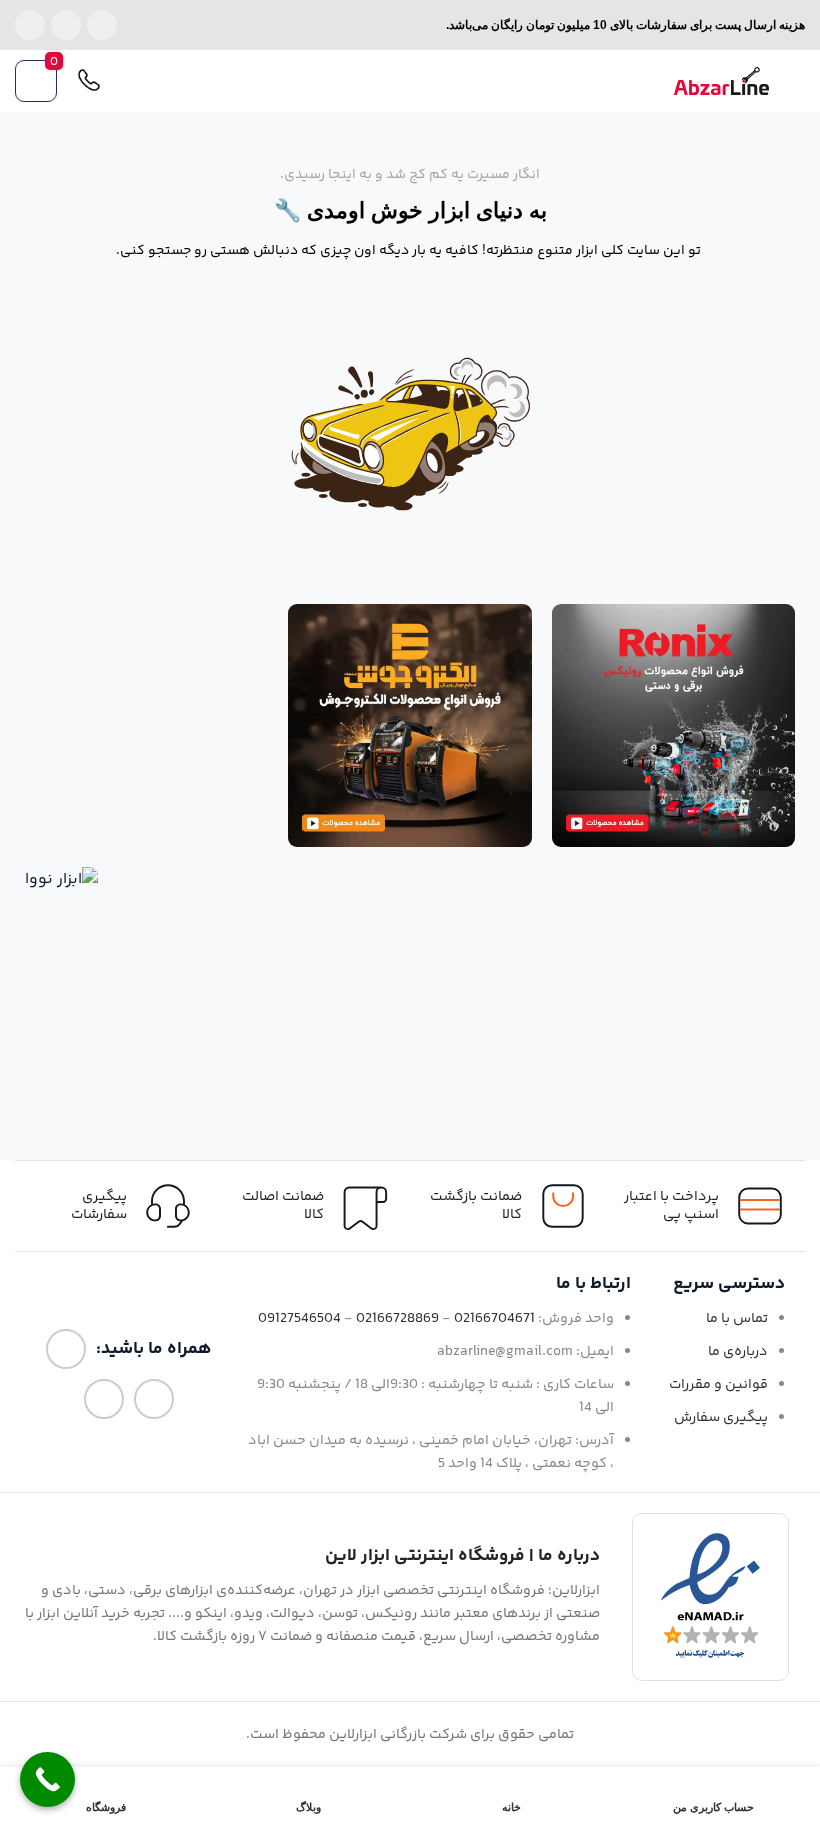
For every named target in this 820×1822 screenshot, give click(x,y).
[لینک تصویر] (673, 725)
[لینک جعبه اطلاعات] (114, 1206)
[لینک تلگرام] (30, 25)
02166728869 (397, 1319)
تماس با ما (737, 1319)
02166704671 (494, 1319)
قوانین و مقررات (718, 1385)
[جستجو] (129, 81)
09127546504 (299, 1319)
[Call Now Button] (47, 1779)
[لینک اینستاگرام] (102, 25)
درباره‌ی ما (738, 1352)
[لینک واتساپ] (66, 25)
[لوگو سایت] (721, 81)
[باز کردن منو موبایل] (797, 81)
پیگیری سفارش (721, 1418)
